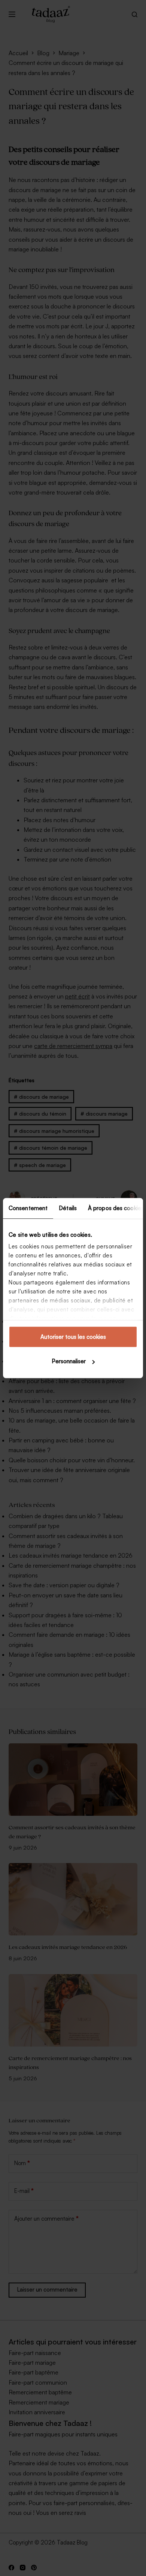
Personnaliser (69, 1361)
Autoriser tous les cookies (73, 1336)
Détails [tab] (68, 1208)
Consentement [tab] (28, 1208)
